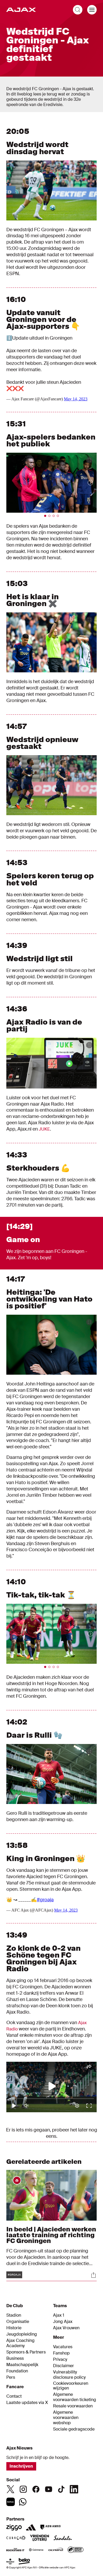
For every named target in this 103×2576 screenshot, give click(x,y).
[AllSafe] (76, 2550)
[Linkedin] (74, 2489)
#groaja (45, 1900)
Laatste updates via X (27, 2403)
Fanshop (61, 2353)
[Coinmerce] (36, 2550)
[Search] (78, 10)
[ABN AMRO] (50, 2527)
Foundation (17, 2371)
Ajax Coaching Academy (20, 2343)
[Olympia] (56, 2550)
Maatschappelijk (22, 2365)
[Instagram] (23, 2489)
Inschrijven (21, 2466)
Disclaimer (64, 2366)
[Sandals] (63, 2538)
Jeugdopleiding (22, 2334)
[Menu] (92, 10)
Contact (14, 2396)
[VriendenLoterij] (39, 2538)
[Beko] (24, 2562)
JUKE (44, 1129)
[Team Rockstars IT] (15, 2550)
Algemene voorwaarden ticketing (75, 2397)
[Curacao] (16, 2538)
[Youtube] (49, 2489)
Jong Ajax (63, 2322)
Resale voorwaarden (73, 2406)
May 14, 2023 (76, 399)
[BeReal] (11, 2502)
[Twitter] (11, 2489)
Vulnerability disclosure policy (69, 2375)
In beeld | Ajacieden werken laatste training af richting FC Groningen (51, 2235)
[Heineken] (10, 2562)
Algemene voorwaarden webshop (66, 2418)
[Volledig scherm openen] (89, 168)
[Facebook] (36, 2489)
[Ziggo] (14, 2527)
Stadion (14, 2315)
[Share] (93, 2275)
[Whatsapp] (23, 2502)
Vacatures (63, 2347)
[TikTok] (61, 2489)
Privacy (60, 2360)
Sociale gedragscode (74, 2429)
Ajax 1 (59, 2315)
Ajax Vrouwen (66, 2328)
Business (15, 2358)
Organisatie (18, 2322)
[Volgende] (85, 483)
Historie (14, 2328)
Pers (11, 2377)
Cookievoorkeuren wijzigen (71, 2386)
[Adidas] (31, 2527)
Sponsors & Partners (26, 2352)
